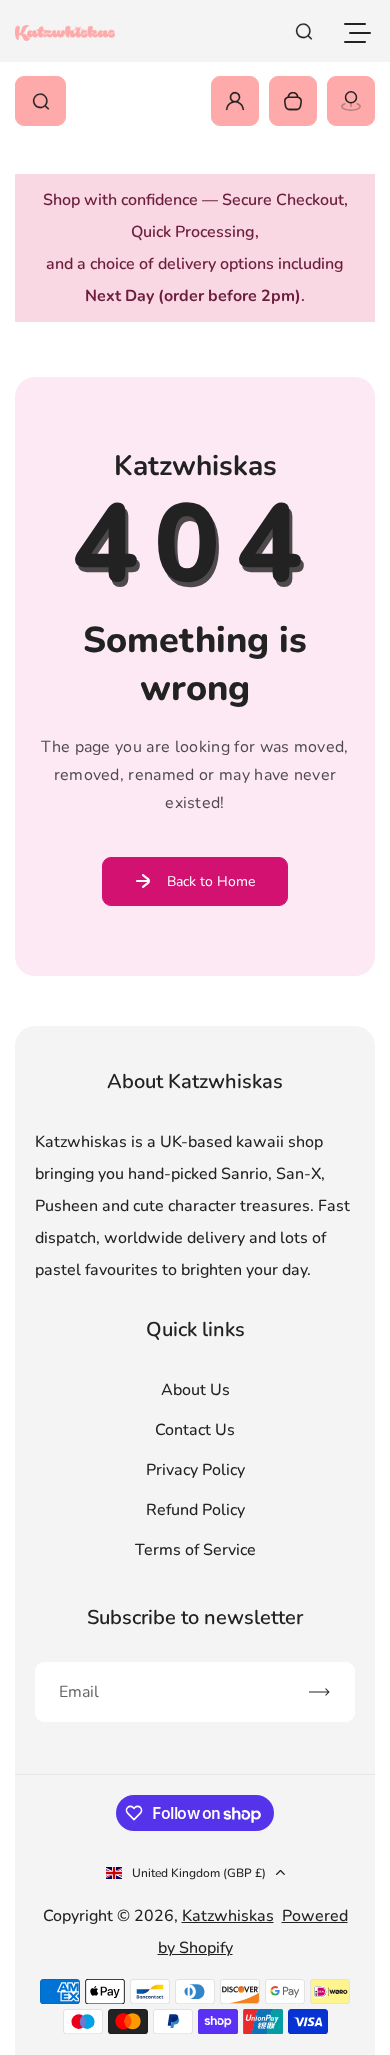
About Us (195, 1390)
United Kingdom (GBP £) (199, 1873)
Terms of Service (195, 1550)
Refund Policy (195, 1510)
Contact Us (195, 1430)
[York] (351, 101)
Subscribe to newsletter (195, 1617)
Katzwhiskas (228, 1916)
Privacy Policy (195, 1470)
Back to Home (211, 881)
